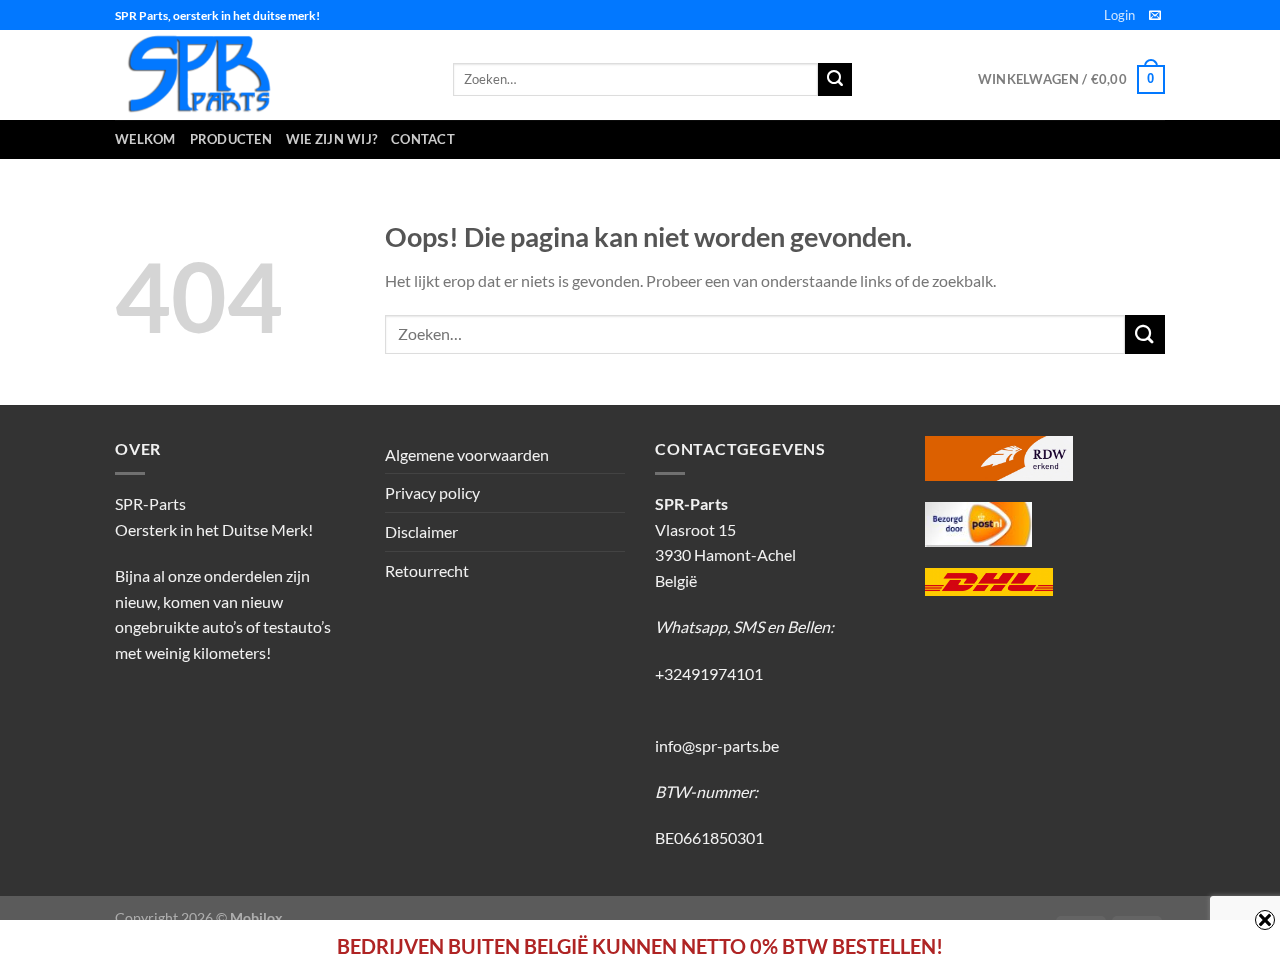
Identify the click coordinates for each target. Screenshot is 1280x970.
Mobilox (256, 917)
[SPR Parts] (269, 75)
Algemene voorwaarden (467, 454)
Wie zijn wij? (331, 139)
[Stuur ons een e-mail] (1155, 16)
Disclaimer (421, 531)
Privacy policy (432, 492)
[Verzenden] (1145, 334)
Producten (231, 139)
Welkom (145, 139)
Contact (423, 139)
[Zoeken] (835, 80)
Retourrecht (427, 570)
